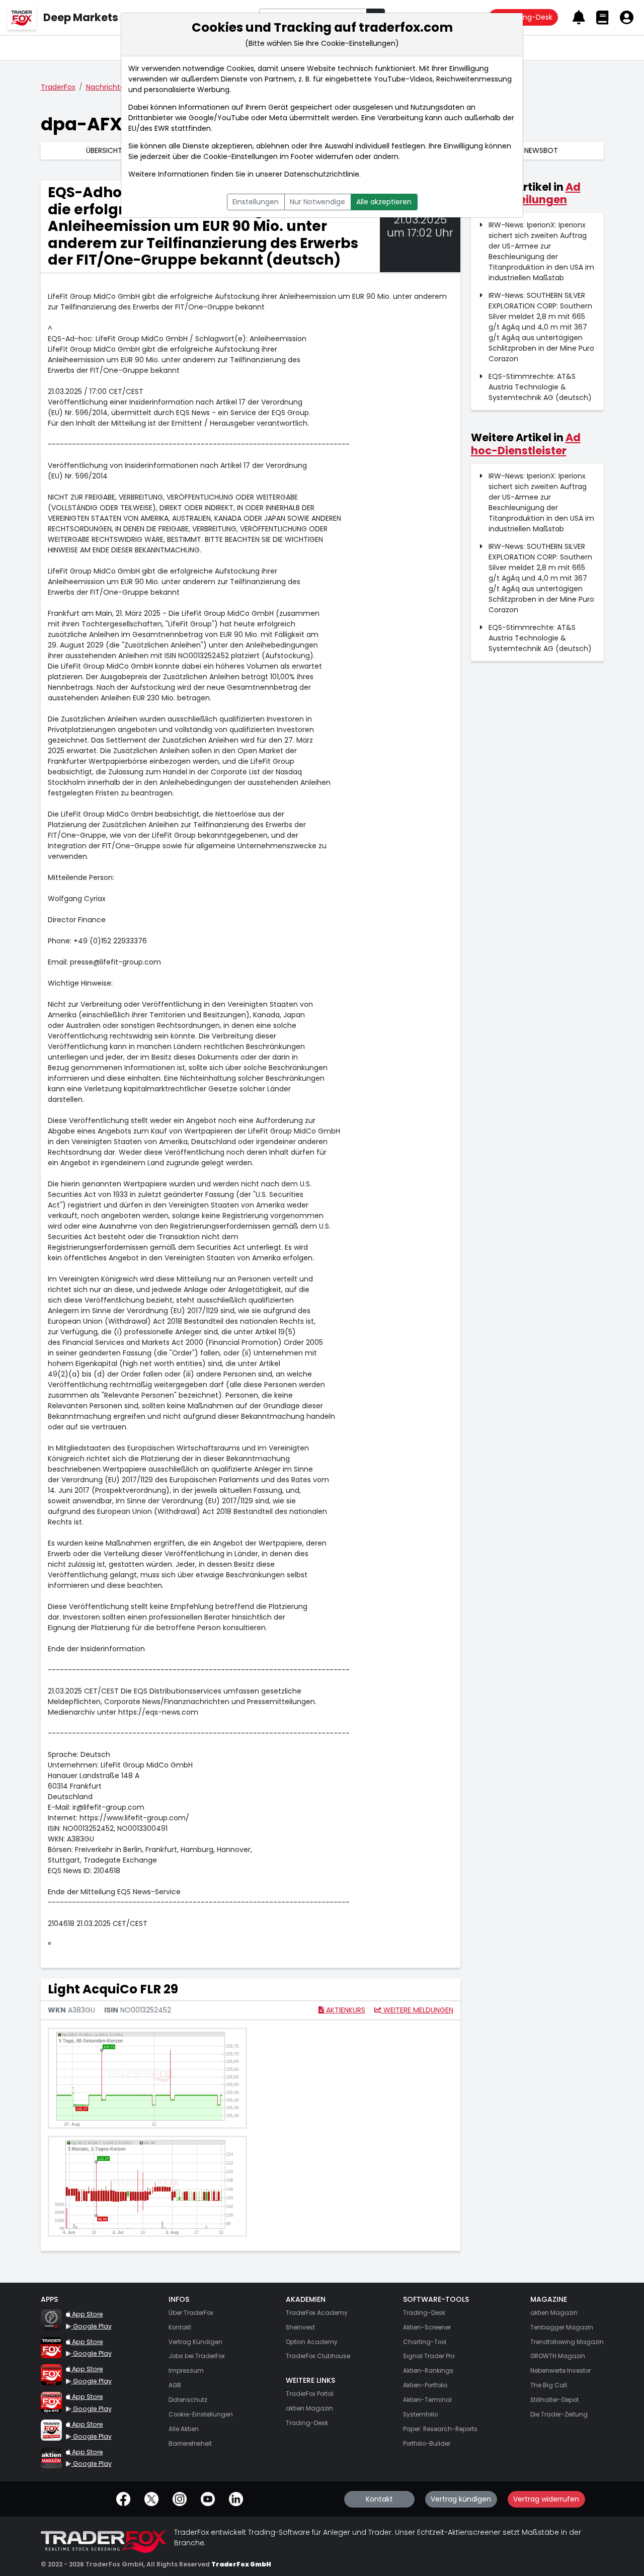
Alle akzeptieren (384, 202)
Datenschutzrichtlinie (322, 174)
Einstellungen (256, 202)
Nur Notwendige (317, 202)
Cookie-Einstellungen (240, 156)
